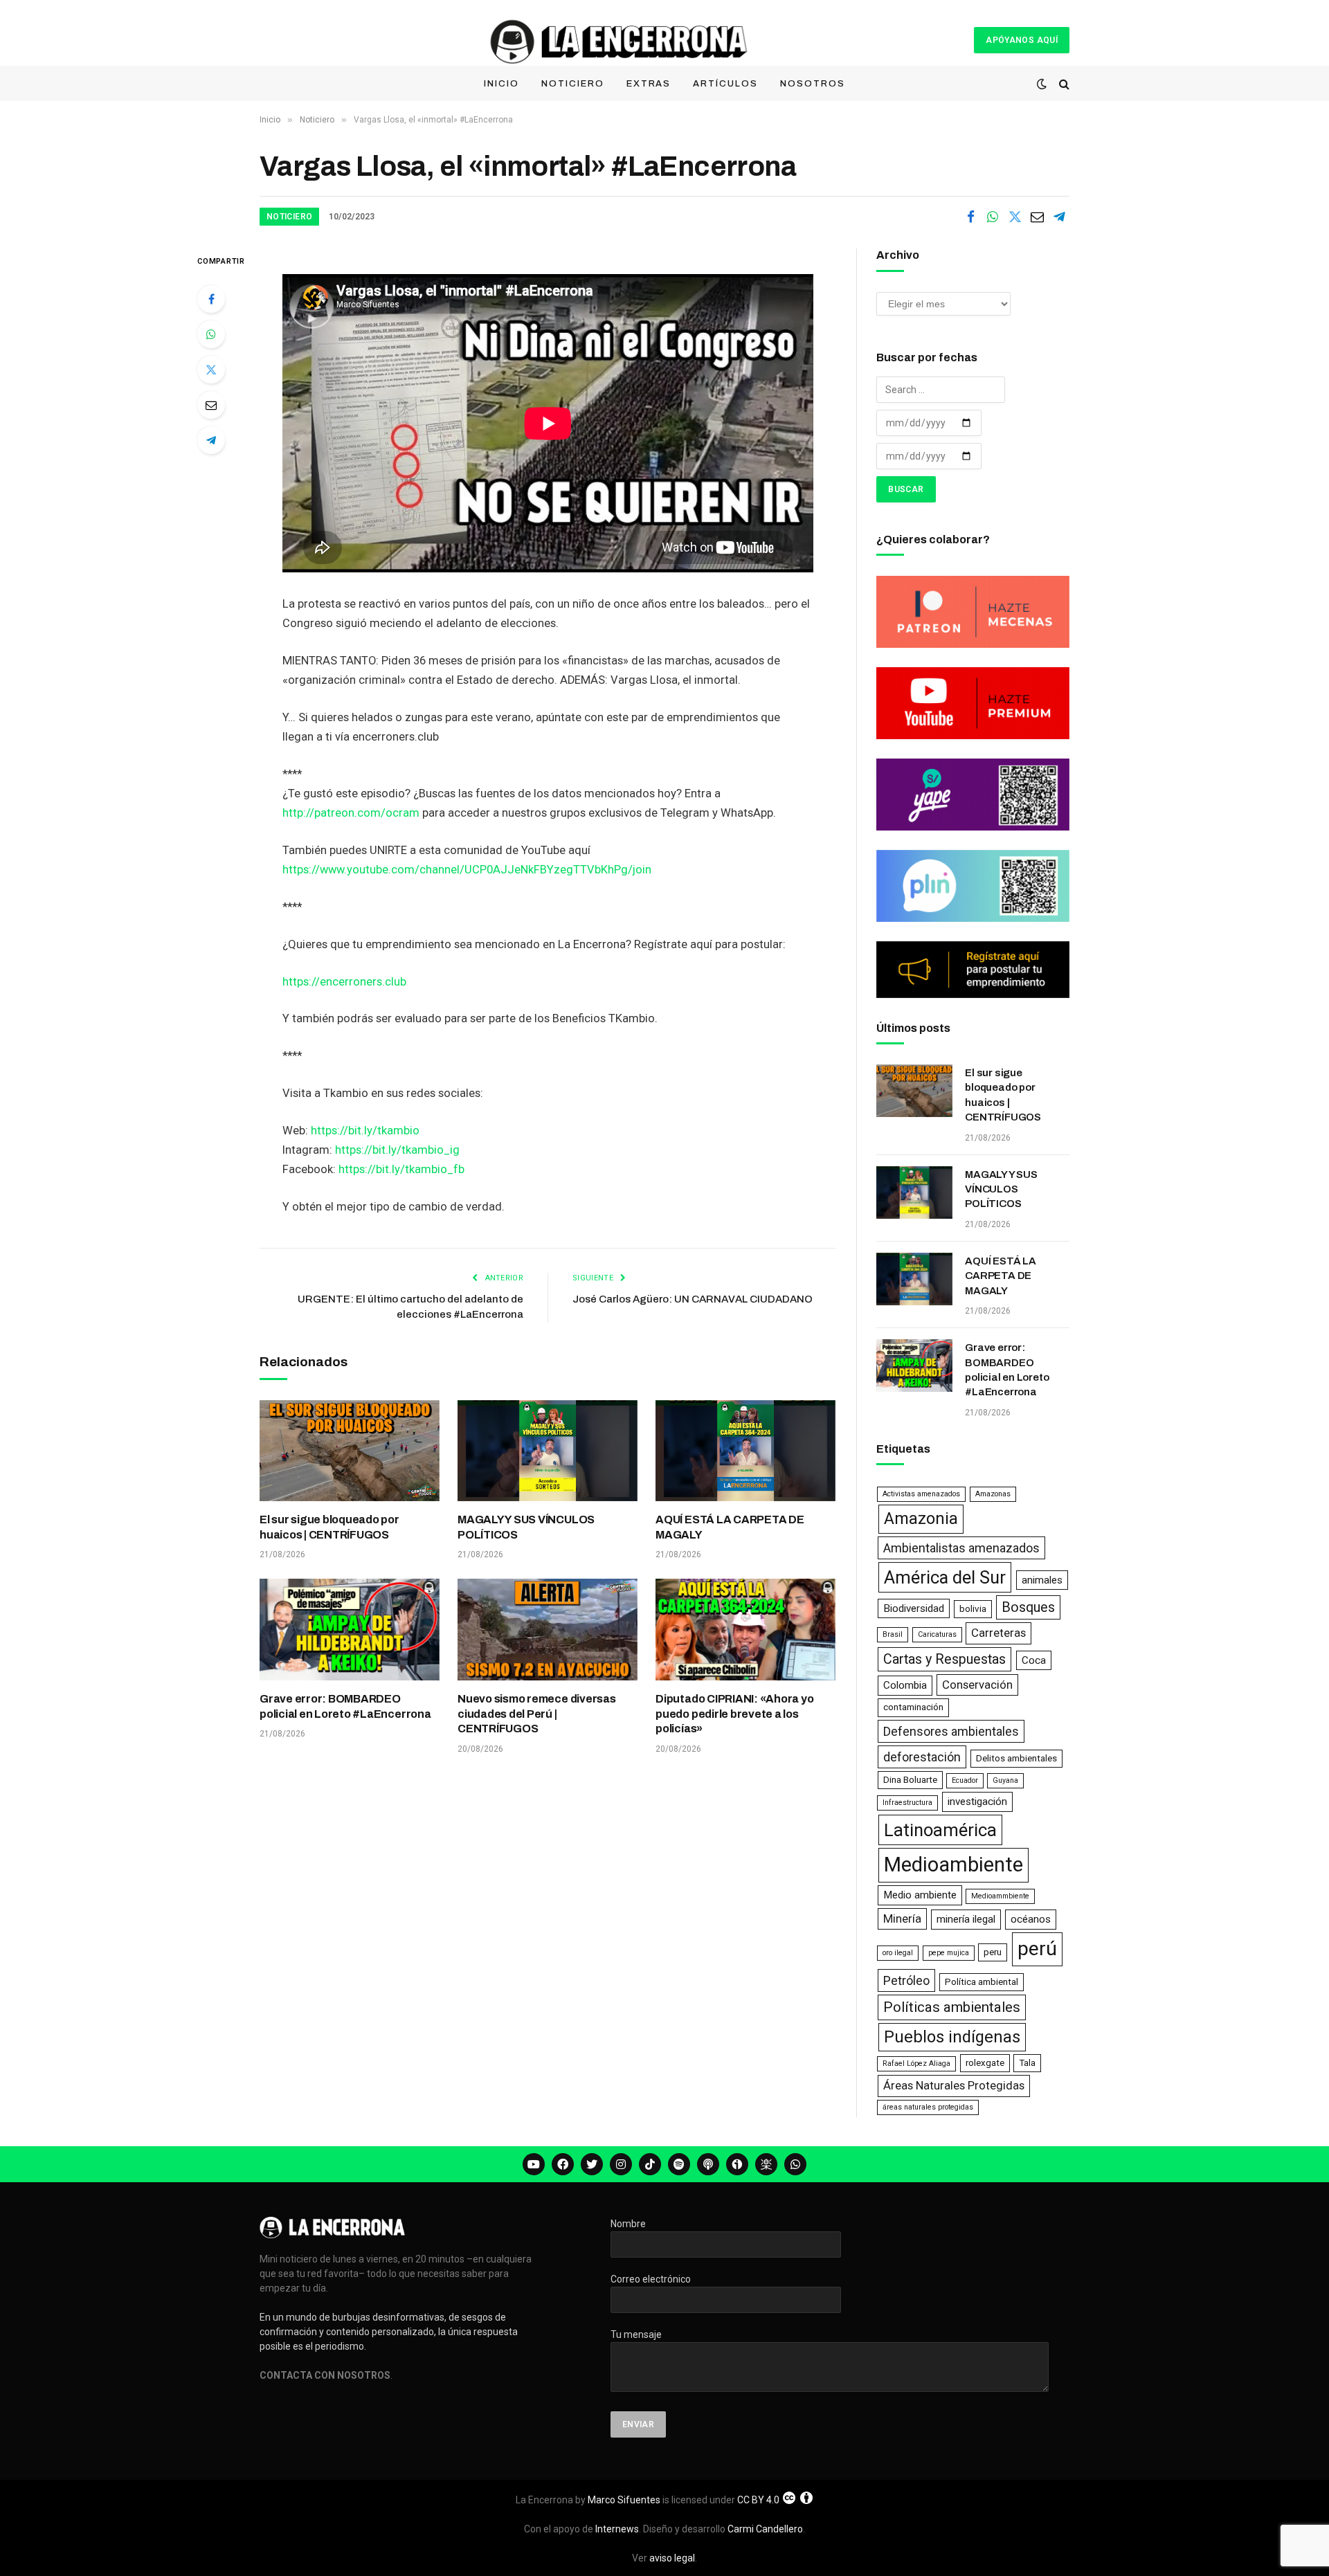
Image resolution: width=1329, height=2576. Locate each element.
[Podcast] (708, 2164)
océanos (1031, 1919)
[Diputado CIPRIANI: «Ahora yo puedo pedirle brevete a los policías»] (745, 1629)
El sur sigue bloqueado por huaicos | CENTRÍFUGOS (329, 1527)
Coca (1034, 1660)
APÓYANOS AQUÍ (1022, 40)
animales (1042, 1580)
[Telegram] (211, 440)
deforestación (922, 1757)
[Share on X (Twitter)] (1015, 217)
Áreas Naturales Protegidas (954, 2085)
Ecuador (965, 1780)
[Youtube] (534, 2164)
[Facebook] (211, 299)
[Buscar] (1063, 84)
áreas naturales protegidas (928, 2107)
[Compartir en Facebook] (970, 217)
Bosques (1028, 1607)
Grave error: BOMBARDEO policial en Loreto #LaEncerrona (345, 1706)
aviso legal (672, 2558)
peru (993, 1952)
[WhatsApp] (211, 334)
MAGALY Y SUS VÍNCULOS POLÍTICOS (526, 1527)
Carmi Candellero (765, 2529)
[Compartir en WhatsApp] (993, 217)
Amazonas (993, 1494)
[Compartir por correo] (1037, 217)
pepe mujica (949, 1953)
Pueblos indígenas (952, 2037)
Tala (1027, 2063)
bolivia (973, 1609)
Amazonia (921, 1518)
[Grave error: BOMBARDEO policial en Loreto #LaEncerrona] (350, 1629)
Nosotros (813, 84)
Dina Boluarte (910, 1780)
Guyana (1005, 1780)
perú (1037, 1949)
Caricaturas (937, 1634)
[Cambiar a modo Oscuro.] (1042, 84)
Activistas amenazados (921, 1494)
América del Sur (945, 1577)
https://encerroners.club (344, 982)
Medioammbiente (1000, 1896)
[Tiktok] (650, 2164)
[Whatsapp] (795, 2164)
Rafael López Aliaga (916, 2063)
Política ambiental (982, 1982)
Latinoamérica (940, 1830)
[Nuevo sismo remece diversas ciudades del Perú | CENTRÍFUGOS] (548, 1629)
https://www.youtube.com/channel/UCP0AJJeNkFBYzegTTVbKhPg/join (467, 870)
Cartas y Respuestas (944, 1659)
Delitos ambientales (1016, 1758)
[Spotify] (679, 2164)
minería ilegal (966, 1919)
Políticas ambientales (952, 2007)
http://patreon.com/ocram (351, 813)
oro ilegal (898, 1953)
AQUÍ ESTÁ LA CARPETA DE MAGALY (730, 1527)
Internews (617, 2529)
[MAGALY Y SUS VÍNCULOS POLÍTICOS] (548, 1451)
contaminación (913, 1707)
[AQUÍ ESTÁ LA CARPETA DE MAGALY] (745, 1451)
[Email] (211, 405)
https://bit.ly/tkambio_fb (401, 1169)
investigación (977, 1802)
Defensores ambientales (951, 1731)
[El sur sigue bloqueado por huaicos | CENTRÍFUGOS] (350, 1451)
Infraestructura (907, 1803)
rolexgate (985, 2063)
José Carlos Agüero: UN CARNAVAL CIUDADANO (693, 1299)
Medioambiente (953, 1865)
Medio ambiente (920, 1895)
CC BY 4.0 (758, 2500)
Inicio (501, 84)
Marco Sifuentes (624, 2500)
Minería (902, 1919)
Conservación (977, 1685)
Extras (649, 84)
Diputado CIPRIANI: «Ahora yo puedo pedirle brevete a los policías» (734, 1714)
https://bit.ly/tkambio (365, 1131)
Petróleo (906, 1980)
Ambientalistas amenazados (961, 1548)
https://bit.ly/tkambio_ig (397, 1150)
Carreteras (998, 1633)
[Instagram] (621, 2164)
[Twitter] (211, 370)
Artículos (725, 84)
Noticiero (573, 84)
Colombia (905, 1685)
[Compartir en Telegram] (1059, 217)
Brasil (893, 1634)
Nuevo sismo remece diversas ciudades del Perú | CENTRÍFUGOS (537, 1714)
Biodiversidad (914, 1608)
